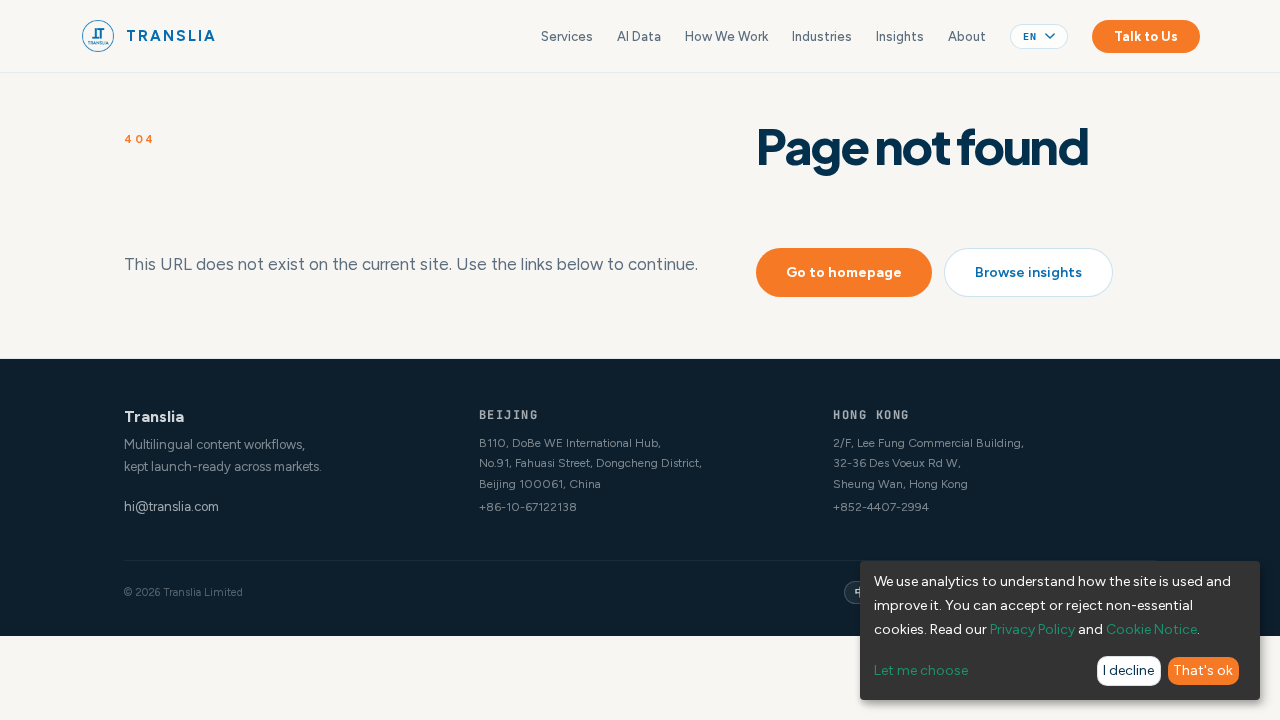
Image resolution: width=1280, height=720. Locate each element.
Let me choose (921, 670)
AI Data (639, 36)
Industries (822, 36)
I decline (1128, 670)
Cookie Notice (1151, 629)
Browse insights (1028, 272)
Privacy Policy (1032, 629)
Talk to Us (1146, 36)
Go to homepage (844, 272)
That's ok (1203, 670)
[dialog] (1060, 630)
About (967, 36)
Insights (900, 36)
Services (567, 36)
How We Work (726, 36)
